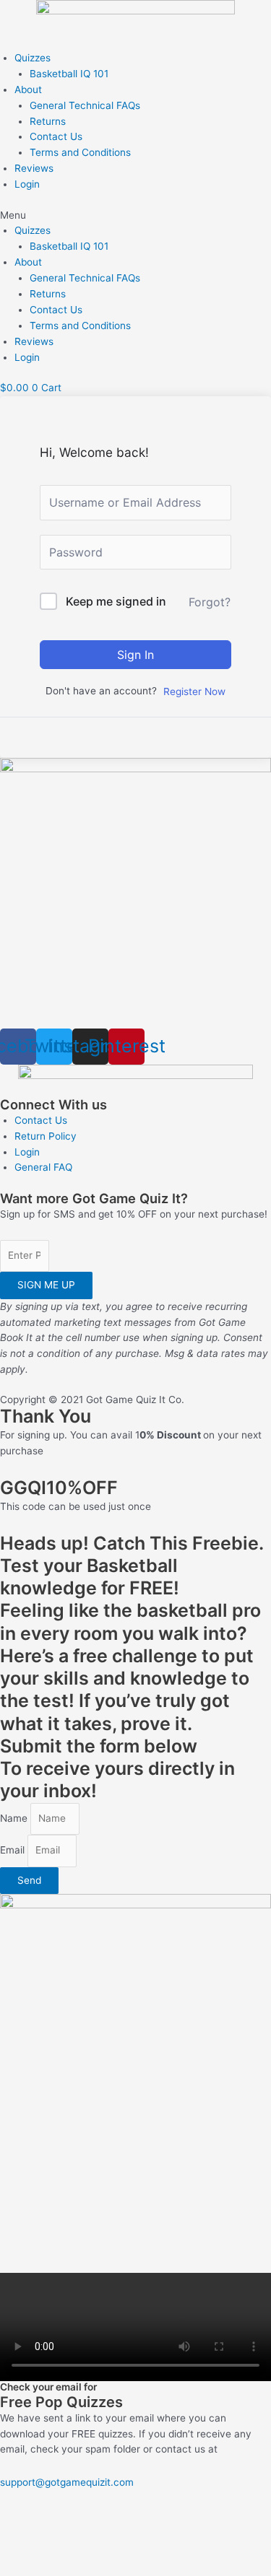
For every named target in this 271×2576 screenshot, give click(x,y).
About (28, 89)
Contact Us (56, 136)
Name (15, 1818)
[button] (135, 216)
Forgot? (210, 602)
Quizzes (33, 58)
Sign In (135, 655)
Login (27, 184)
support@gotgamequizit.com (67, 2482)
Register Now (194, 691)
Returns (48, 121)
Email (14, 1850)
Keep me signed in (116, 601)
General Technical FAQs (85, 105)
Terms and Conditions (80, 152)
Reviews (34, 168)
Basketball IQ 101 (69, 74)
